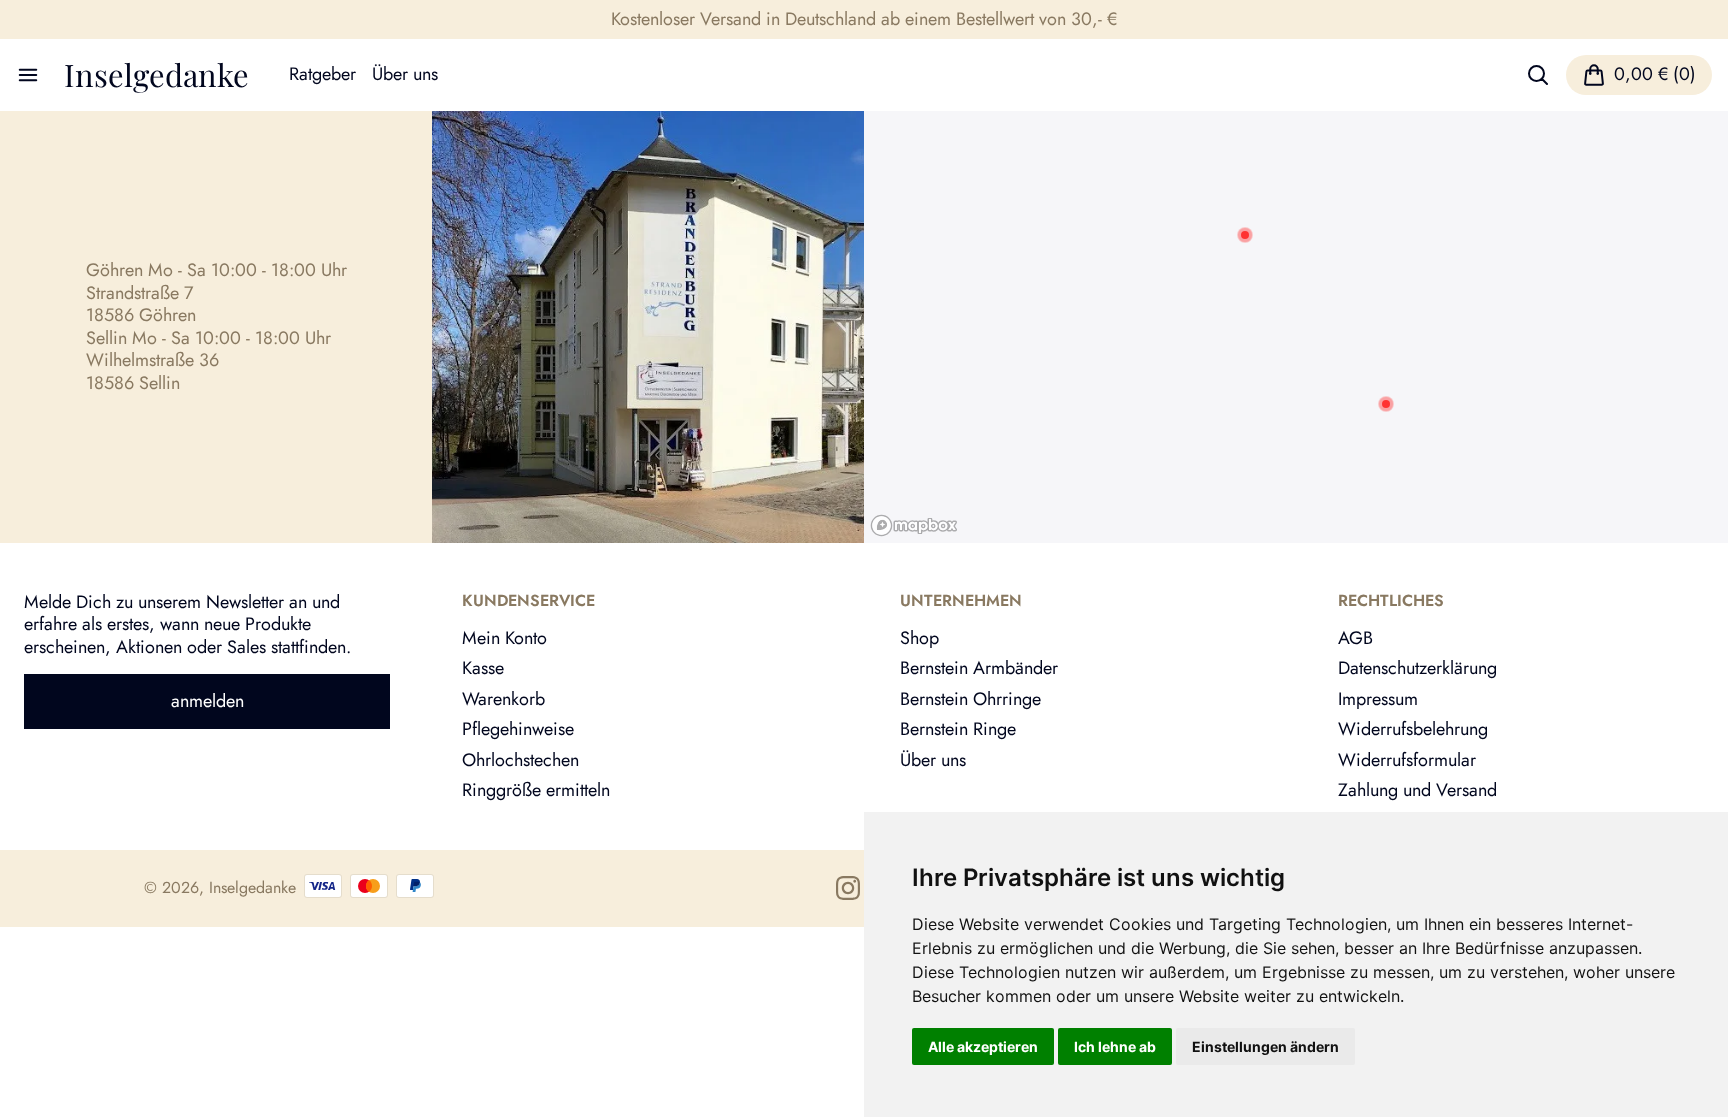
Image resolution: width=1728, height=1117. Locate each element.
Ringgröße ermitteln (536, 790)
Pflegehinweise (518, 729)
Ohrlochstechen (520, 760)
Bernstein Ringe (958, 729)
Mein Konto (504, 638)
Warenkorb (503, 699)
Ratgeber (322, 74)
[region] (1296, 327)
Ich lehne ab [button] (1115, 1046)
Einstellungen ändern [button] (1265, 1046)
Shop (919, 638)
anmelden (207, 701)
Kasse (483, 668)
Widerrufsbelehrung (1413, 729)
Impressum (1378, 699)
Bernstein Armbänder (979, 668)
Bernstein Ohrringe (970, 699)
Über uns (405, 74)
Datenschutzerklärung (1417, 668)
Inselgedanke (156, 74)
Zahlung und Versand (1417, 790)
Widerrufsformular (1407, 760)
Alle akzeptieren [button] (983, 1046)
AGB (1355, 638)
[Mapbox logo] (914, 525)
